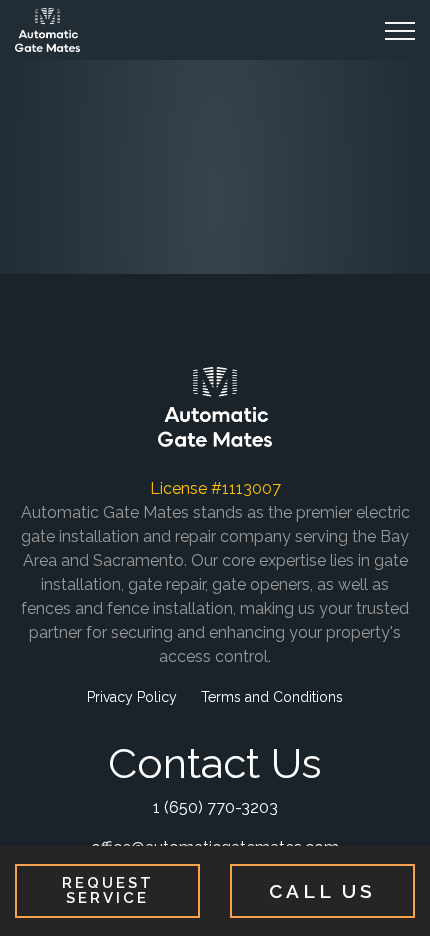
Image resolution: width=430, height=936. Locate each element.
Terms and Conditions (272, 697)
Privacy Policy (132, 697)
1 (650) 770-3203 (215, 807)
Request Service (108, 890)
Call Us (322, 891)
